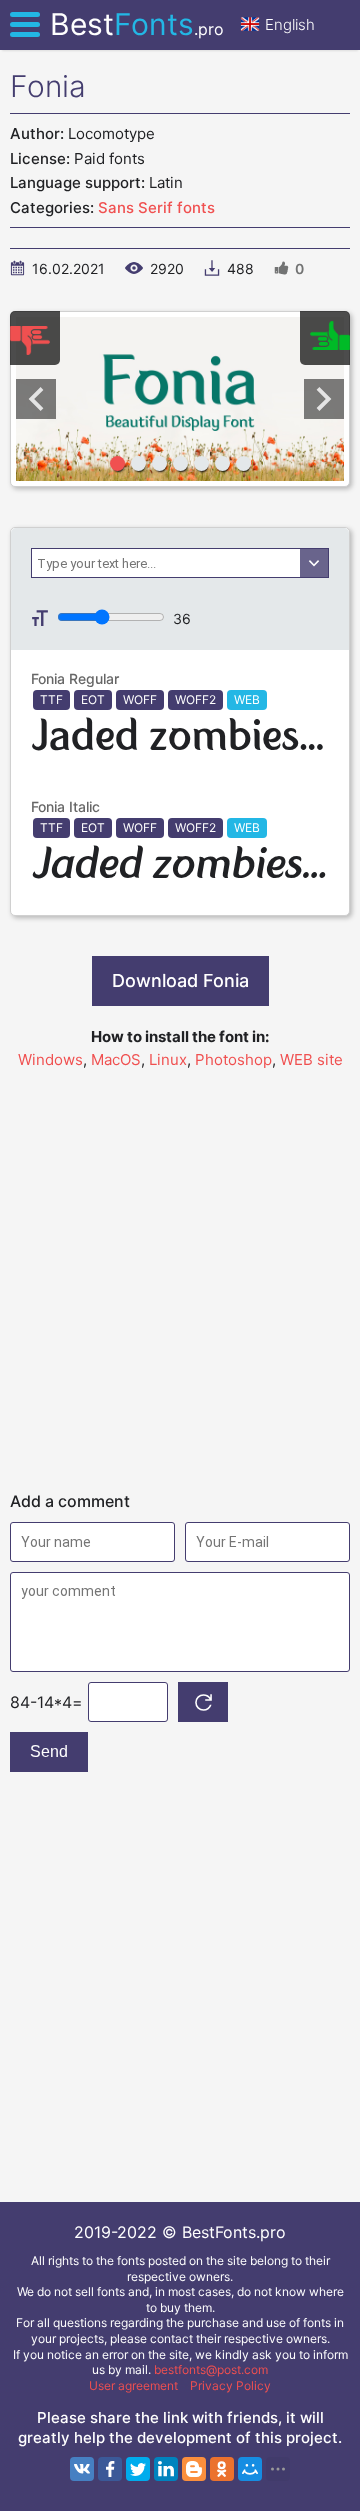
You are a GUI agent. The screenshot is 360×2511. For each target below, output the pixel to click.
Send (49, 1751)
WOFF (140, 699)
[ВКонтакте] (82, 2469)
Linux (168, 1059)
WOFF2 (195, 699)
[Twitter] (138, 2469)
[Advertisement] (180, 1271)
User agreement (133, 2385)
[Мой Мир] (250, 2469)
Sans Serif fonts (156, 207)
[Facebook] (110, 2469)
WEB (247, 699)
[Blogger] (194, 2469)
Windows (50, 1059)
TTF (51, 699)
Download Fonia (180, 980)
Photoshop (233, 1059)
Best (137, 24)
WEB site (311, 1059)
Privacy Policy (230, 2385)
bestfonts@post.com (211, 2369)
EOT (93, 699)
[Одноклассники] (222, 2469)
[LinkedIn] (166, 2469)
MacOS (116, 1059)
